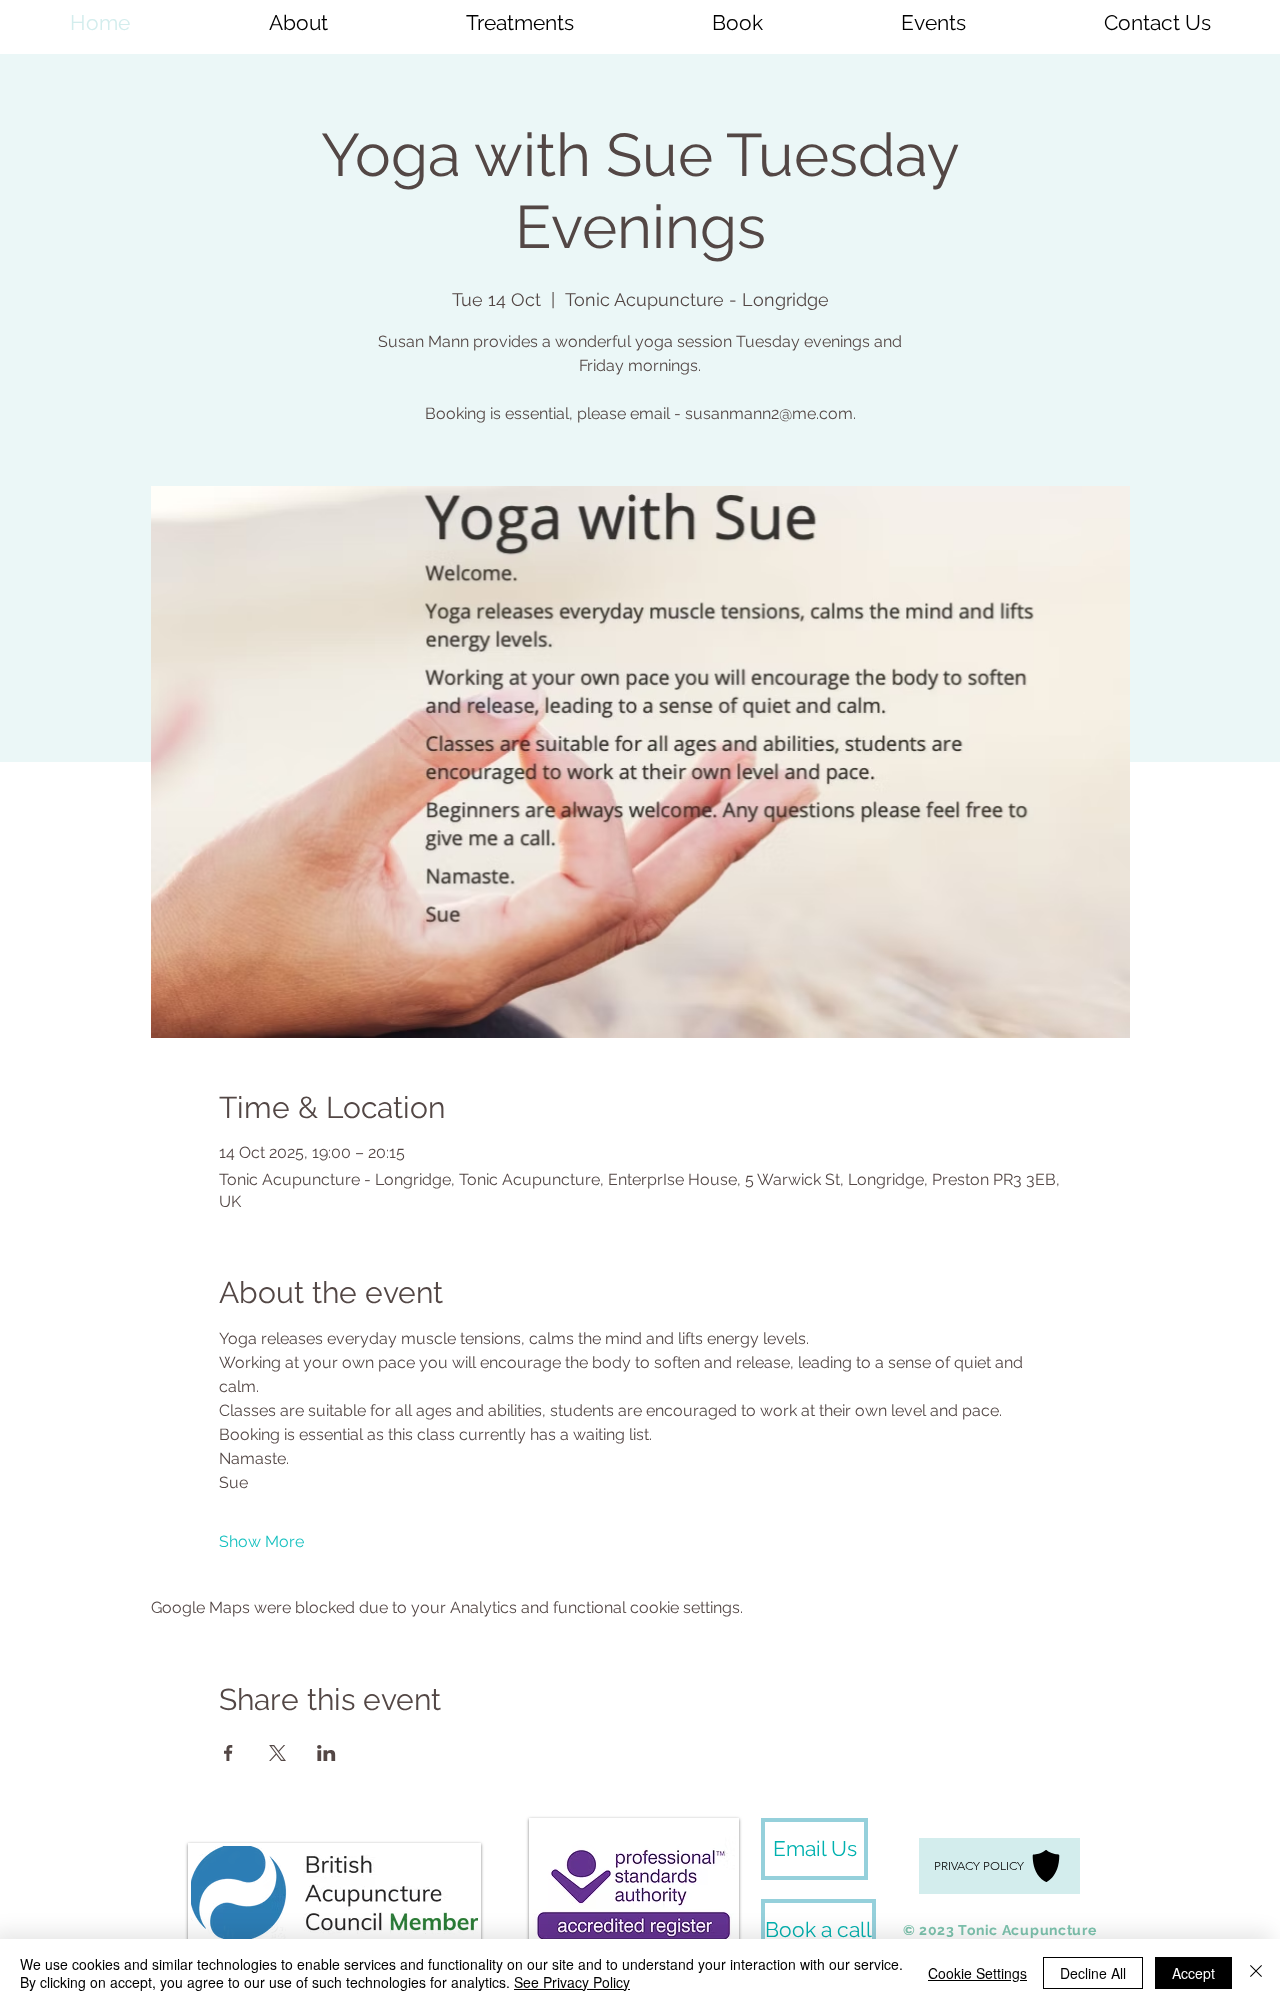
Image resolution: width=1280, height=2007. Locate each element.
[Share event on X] (277, 1753)
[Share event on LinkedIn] (326, 1753)
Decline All (1093, 1973)
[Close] (1256, 1973)
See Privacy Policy (572, 1982)
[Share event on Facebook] (228, 1753)
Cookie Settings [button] (977, 1973)
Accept (1193, 1973)
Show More (261, 1541)
